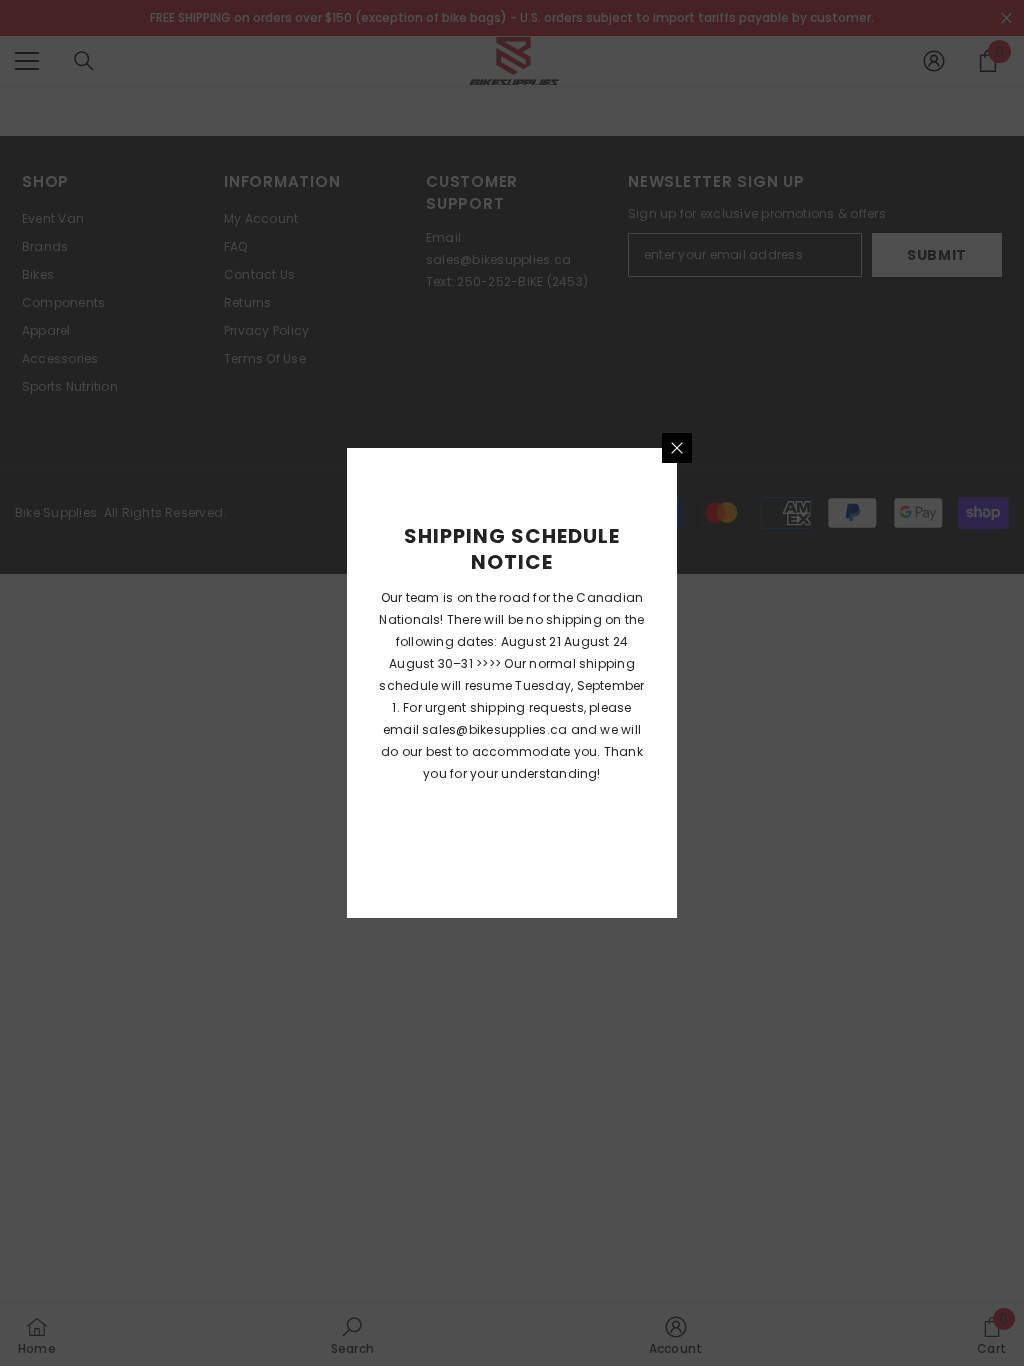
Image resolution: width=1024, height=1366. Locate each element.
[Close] (677, 448)
